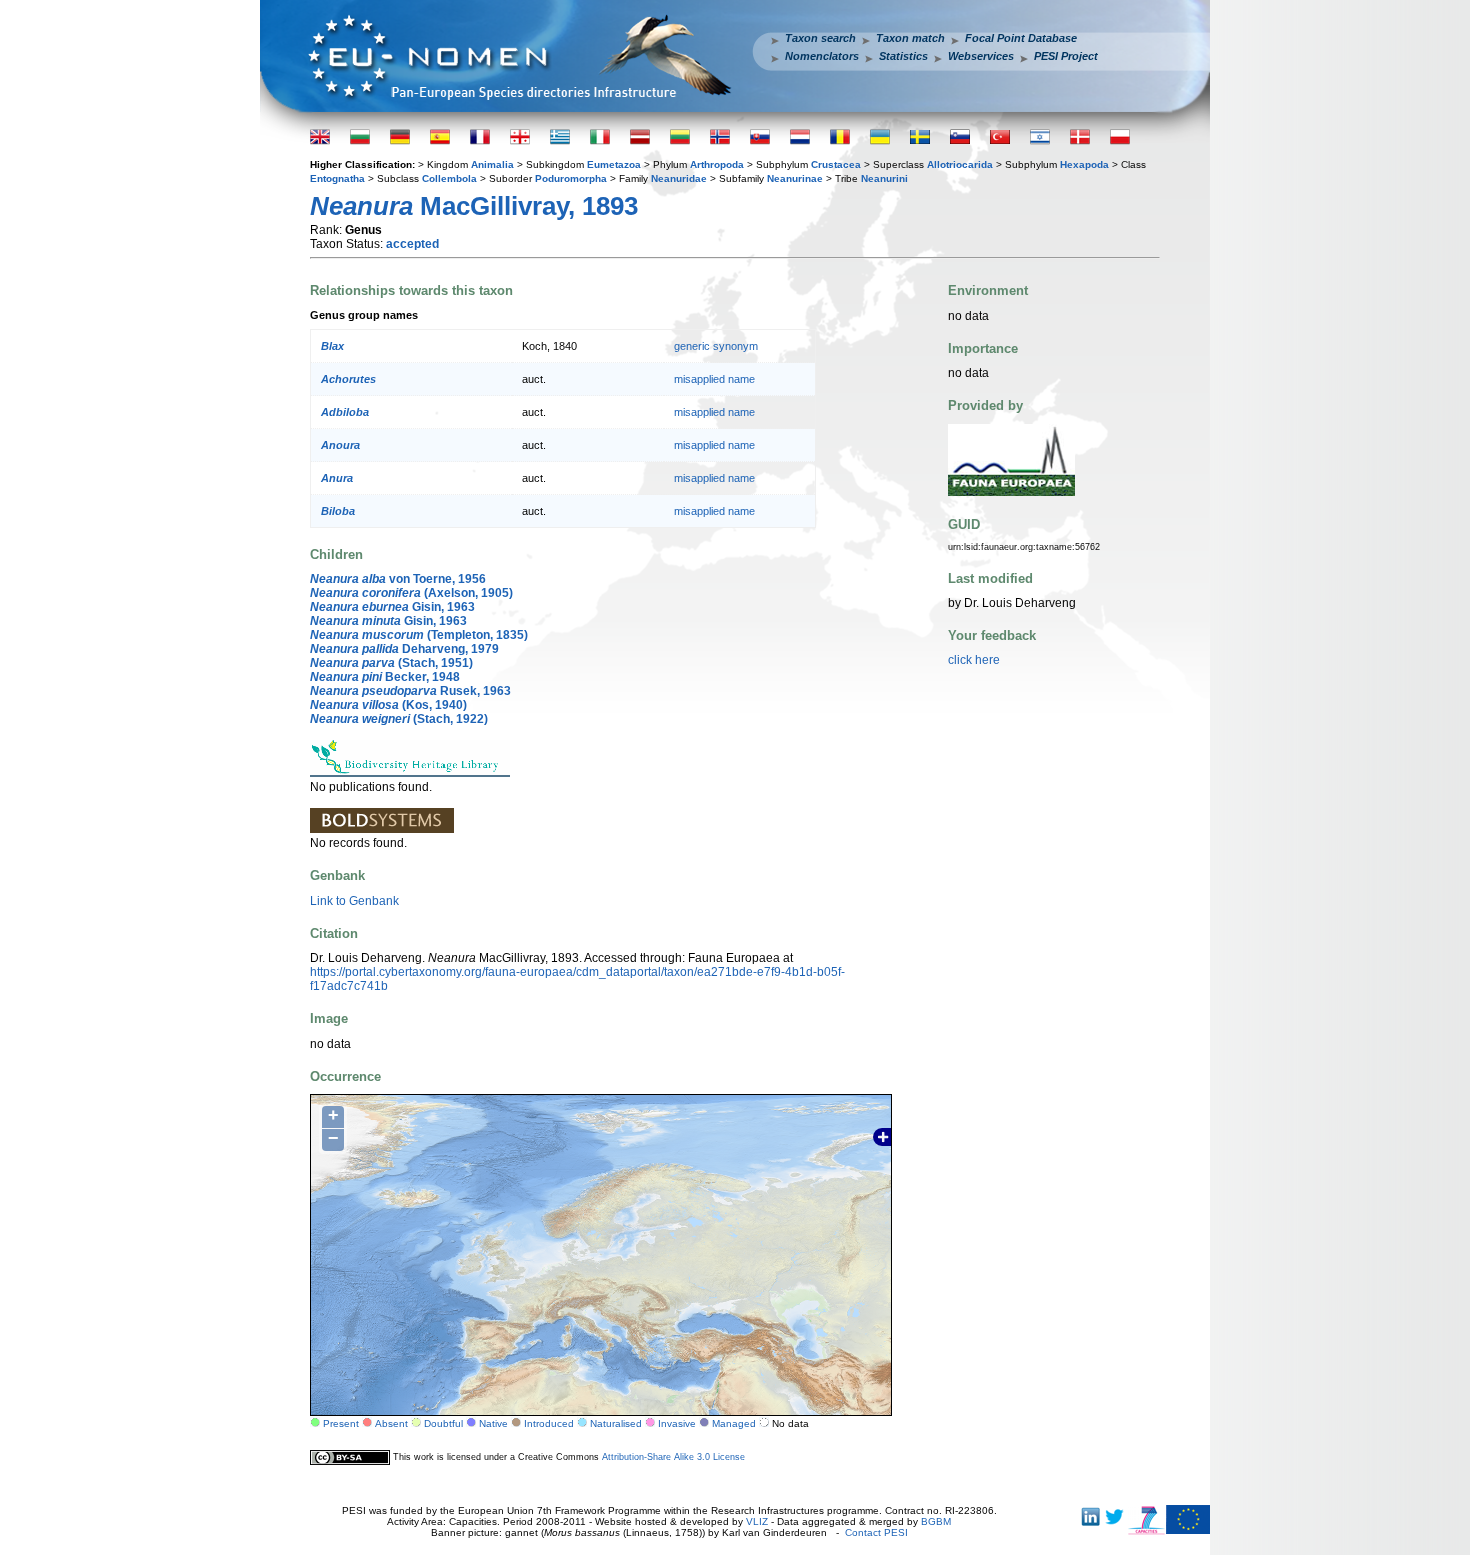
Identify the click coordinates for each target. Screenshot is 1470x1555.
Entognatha (337, 178)
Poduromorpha (571, 178)
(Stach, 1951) (391, 663)
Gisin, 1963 (392, 607)
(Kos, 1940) (388, 705)
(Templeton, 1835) (419, 635)
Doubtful (443, 1423)
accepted (412, 244)
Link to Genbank (354, 901)
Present (341, 1423)
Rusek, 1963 (410, 691)
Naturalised (616, 1423)
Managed (734, 1423)
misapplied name (714, 379)
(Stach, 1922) (399, 719)
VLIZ (757, 1521)
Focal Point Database (1021, 38)
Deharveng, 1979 (404, 649)
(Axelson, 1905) (411, 593)
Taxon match (910, 38)
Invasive (677, 1423)
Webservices (981, 56)
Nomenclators (822, 56)
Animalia (492, 164)
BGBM (936, 1521)
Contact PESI (876, 1532)
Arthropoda (717, 164)
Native (493, 1423)
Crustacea (836, 164)
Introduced (549, 1423)
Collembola (449, 178)
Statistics (903, 56)
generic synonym (716, 346)
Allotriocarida (960, 164)
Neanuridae (679, 178)
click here (974, 660)
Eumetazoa (614, 164)
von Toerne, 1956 (398, 579)
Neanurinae (795, 178)
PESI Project (1066, 56)
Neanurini (884, 178)
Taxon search (820, 38)
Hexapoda (1084, 164)
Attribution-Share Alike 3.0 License (673, 1457)
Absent (391, 1423)
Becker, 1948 (385, 677)
